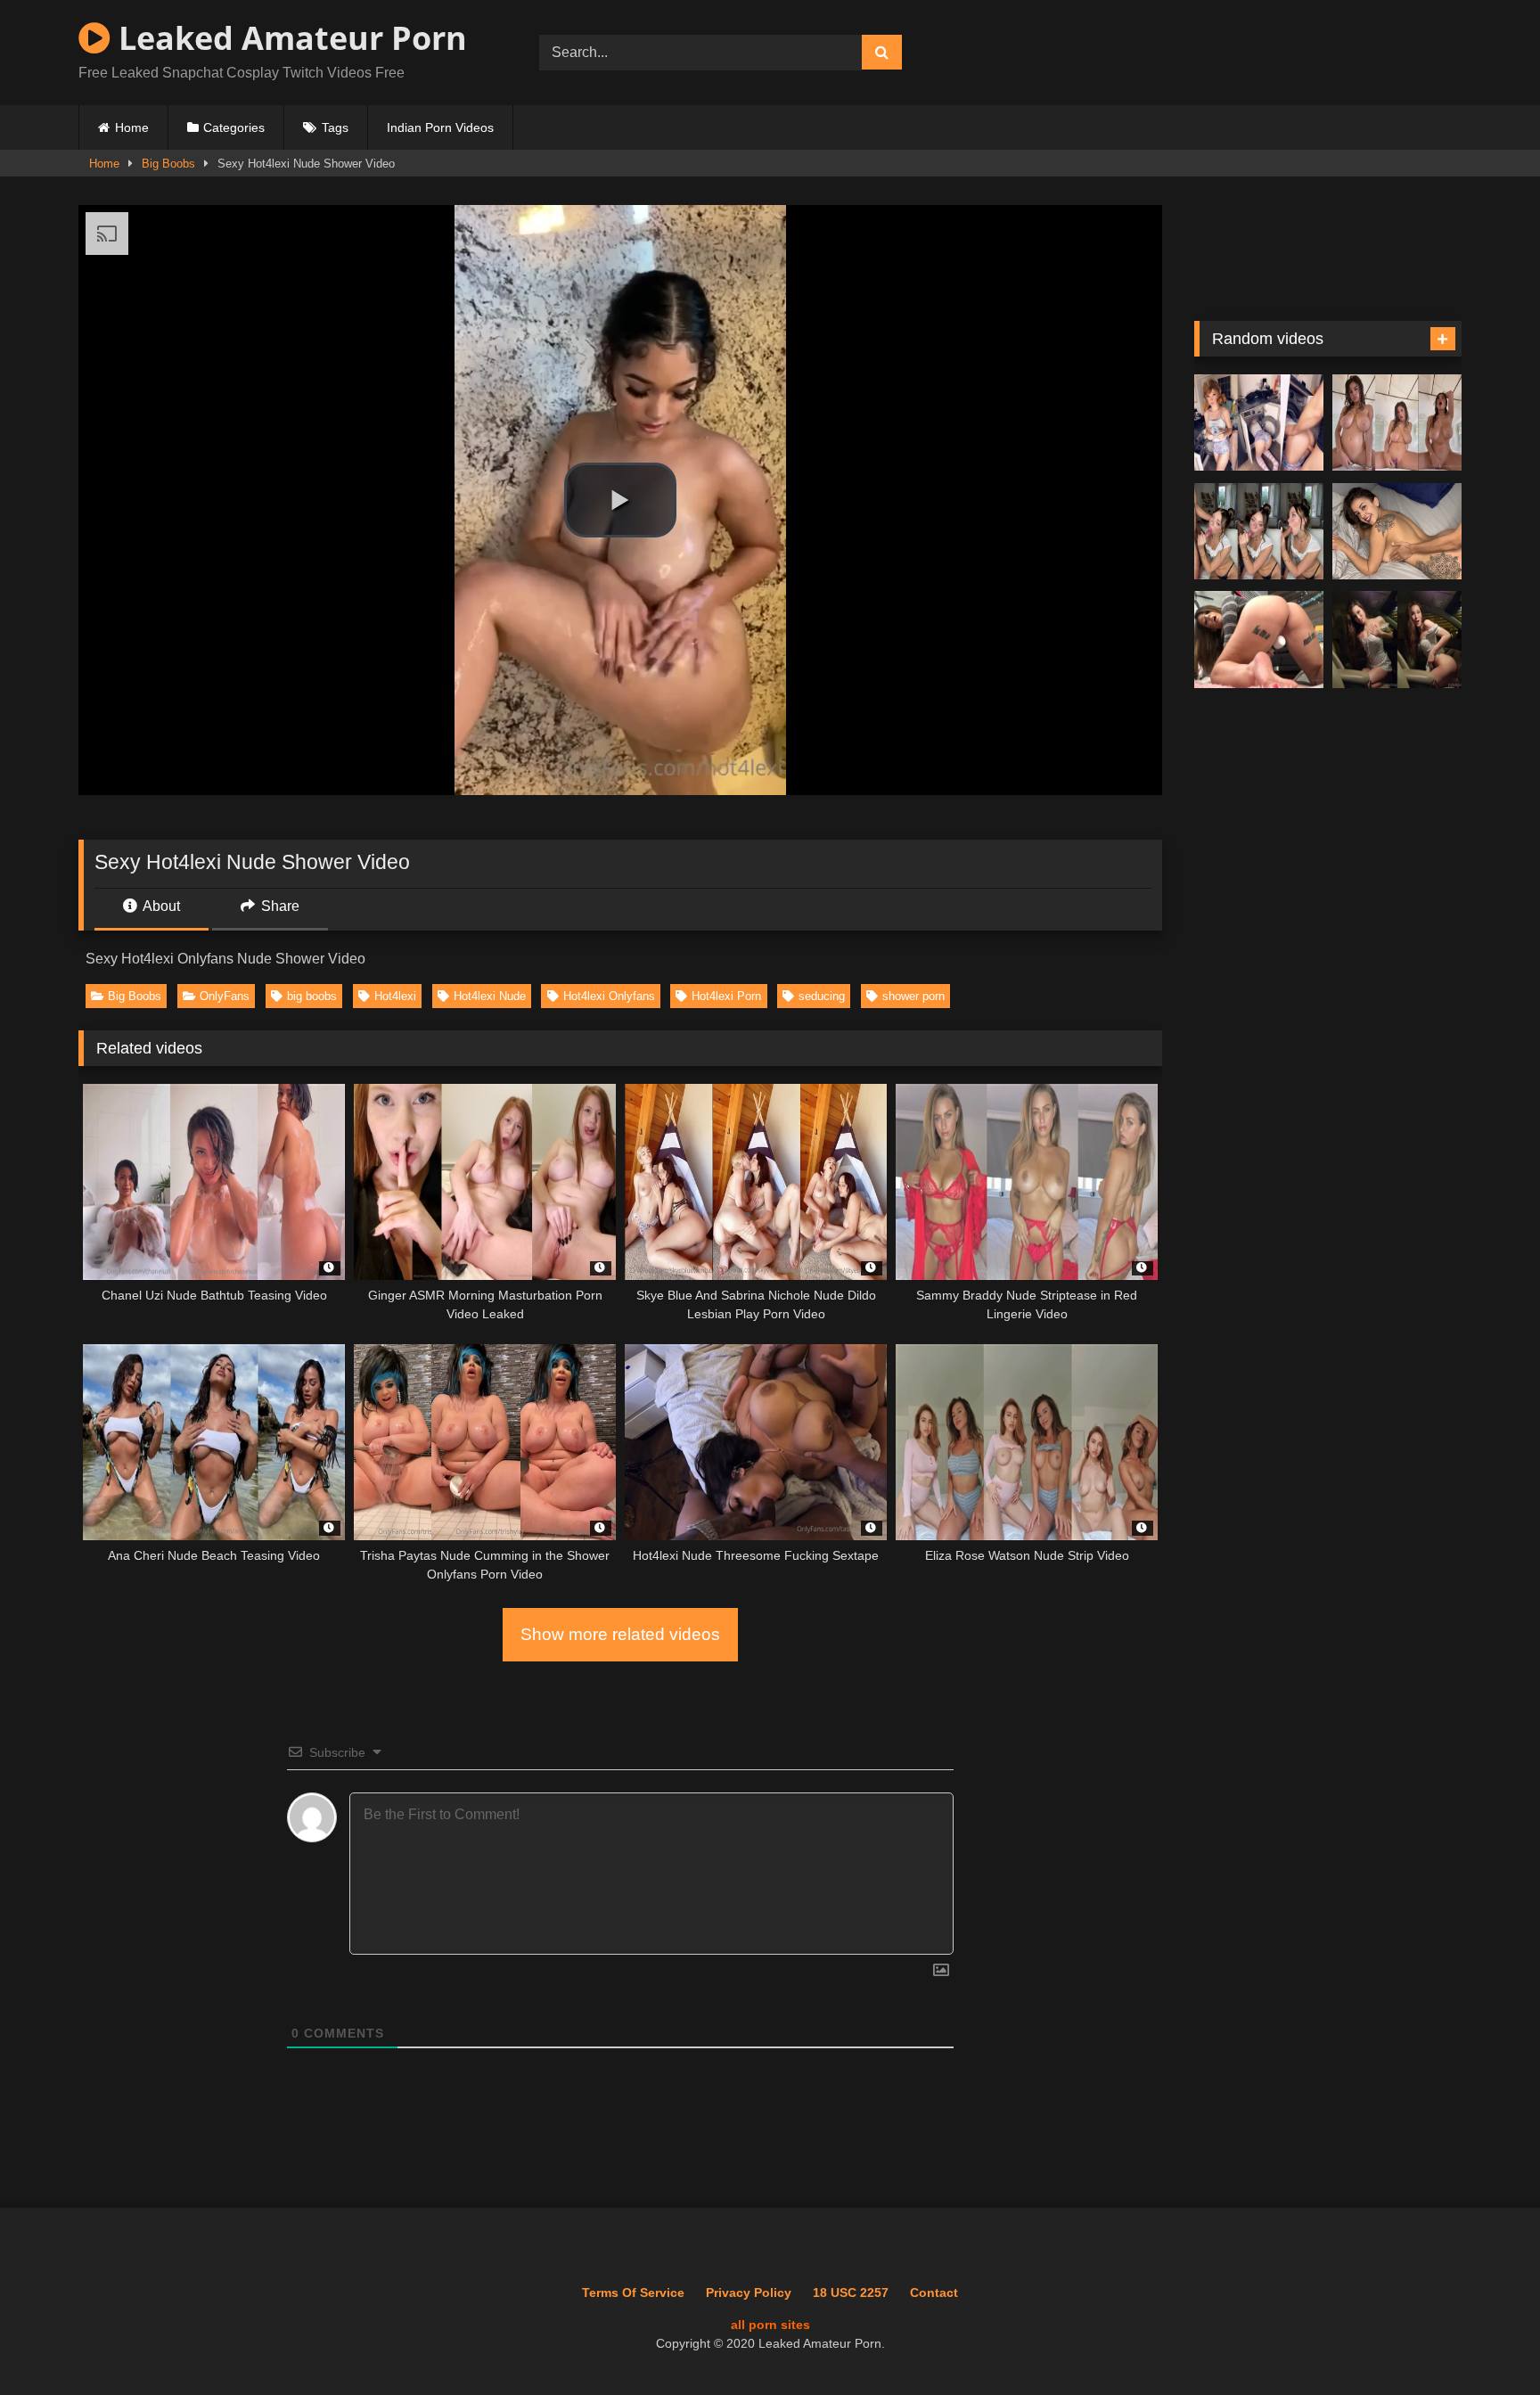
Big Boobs (168, 164)
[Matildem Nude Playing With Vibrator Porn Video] (1397, 423)
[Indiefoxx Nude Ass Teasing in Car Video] (1397, 640)
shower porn (913, 996)
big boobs (312, 996)
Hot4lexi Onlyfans (609, 996)
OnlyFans (225, 996)
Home (132, 127)
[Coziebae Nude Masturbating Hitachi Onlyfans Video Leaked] (1259, 640)
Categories (234, 127)
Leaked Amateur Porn (289, 38)
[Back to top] (1486, 2342)
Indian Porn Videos (440, 127)
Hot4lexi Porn (726, 996)
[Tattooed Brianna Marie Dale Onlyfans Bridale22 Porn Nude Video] (1397, 532)
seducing (822, 996)
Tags (335, 127)
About (160, 906)
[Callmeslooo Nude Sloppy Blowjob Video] (1259, 532)
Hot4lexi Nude (490, 996)
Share (279, 906)
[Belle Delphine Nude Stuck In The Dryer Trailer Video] (1259, 423)
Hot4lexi (395, 996)
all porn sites (770, 2325)
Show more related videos (620, 1634)
